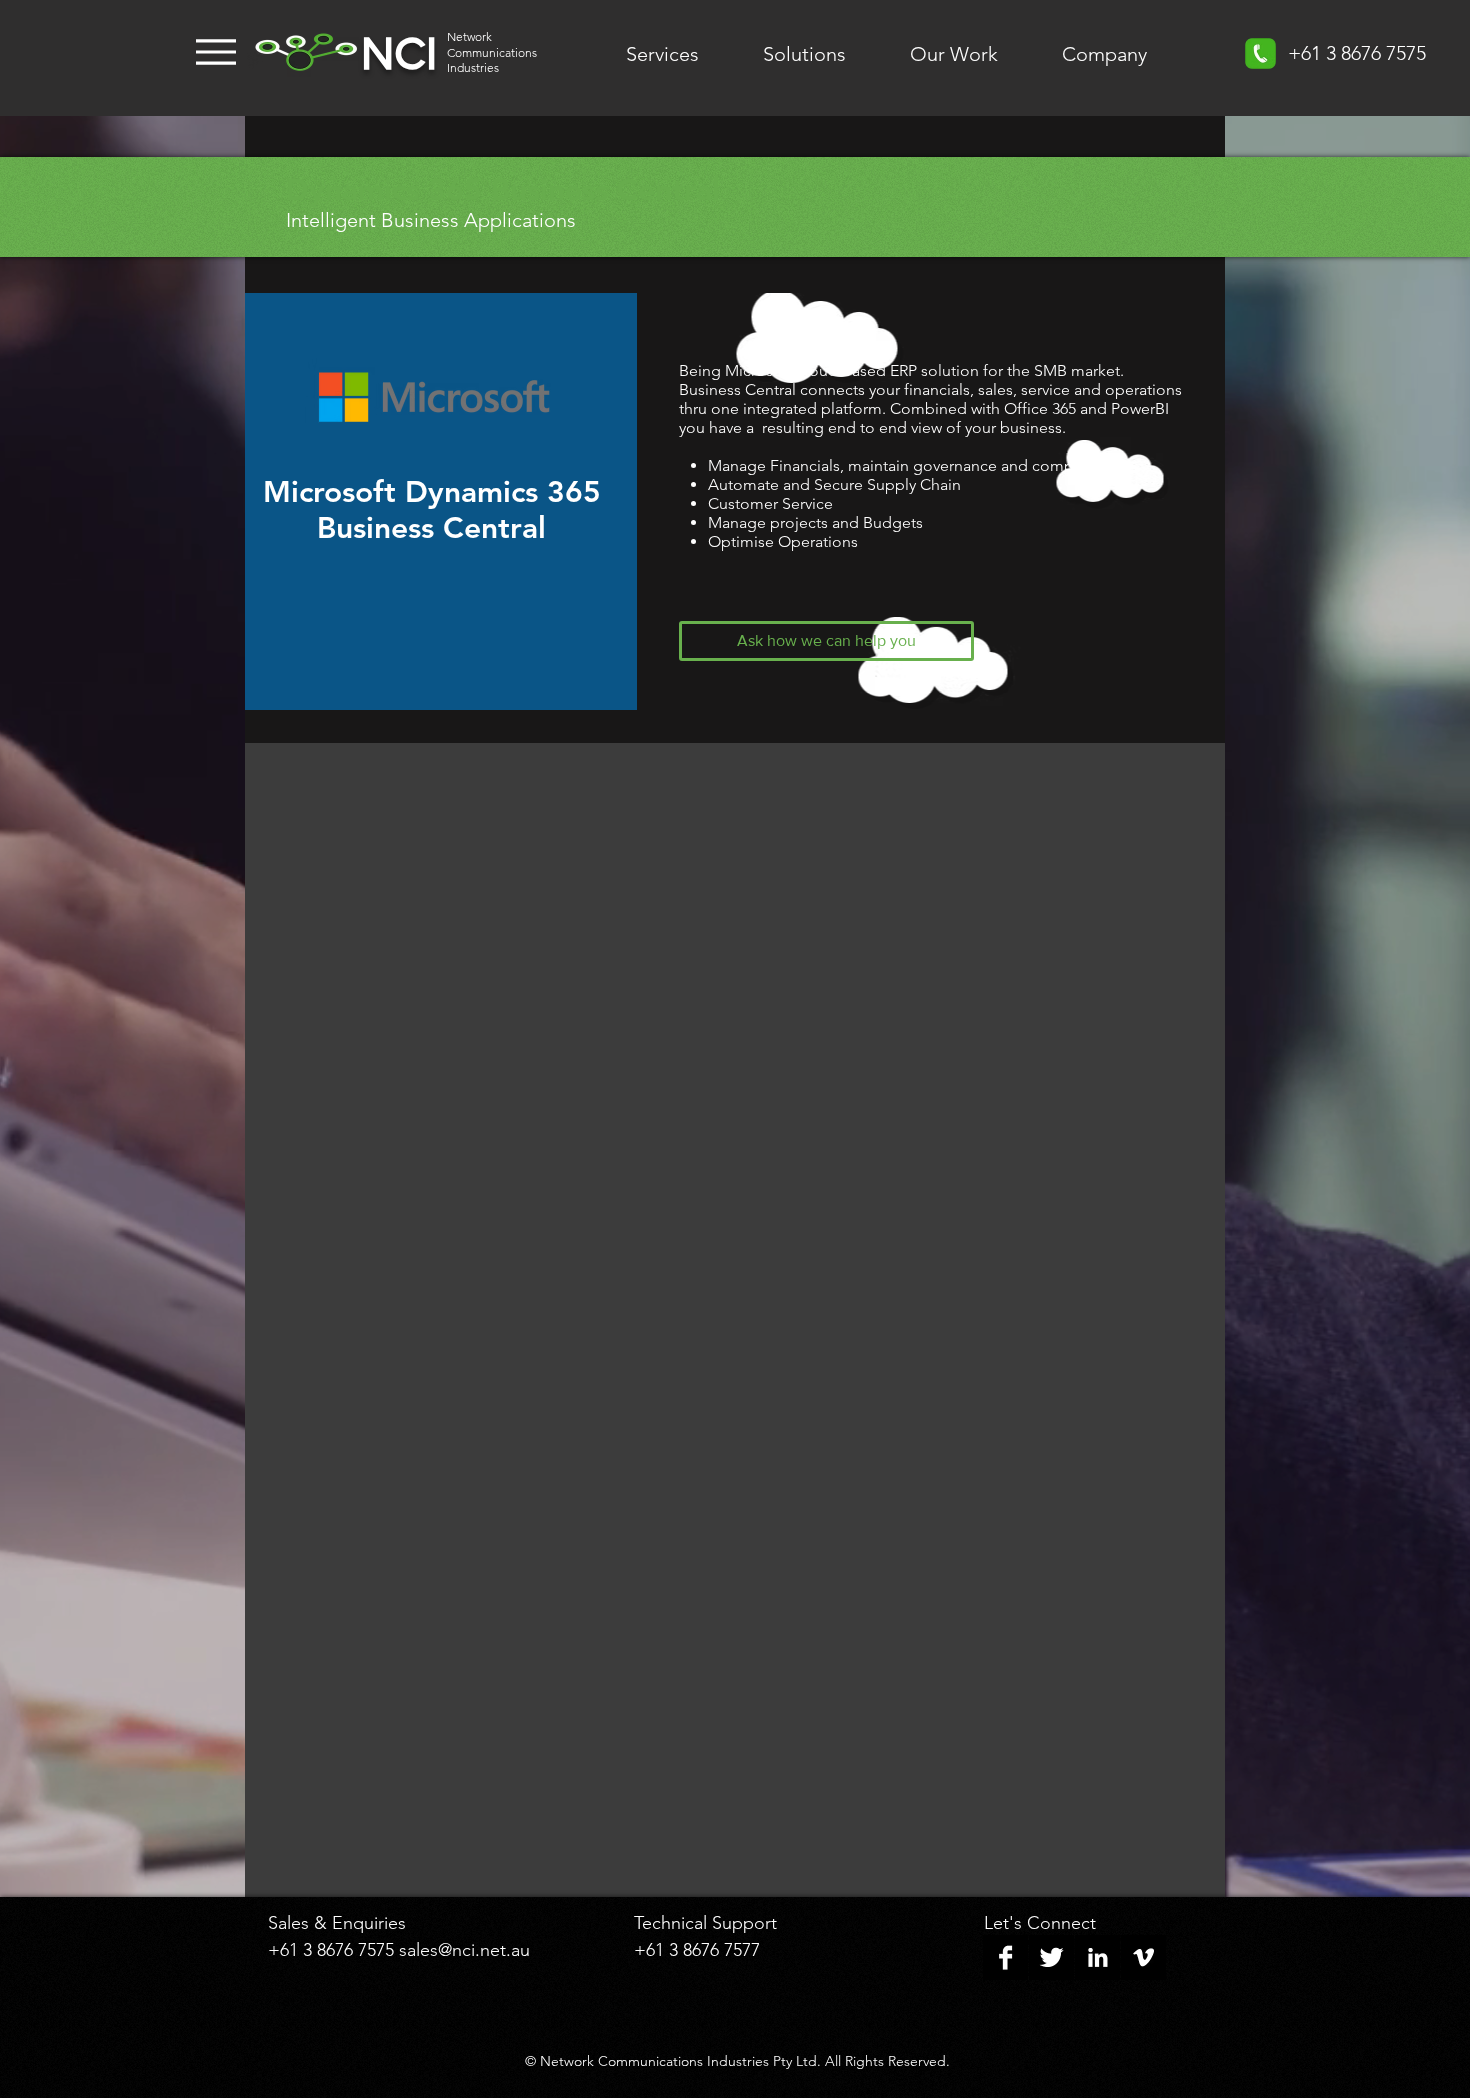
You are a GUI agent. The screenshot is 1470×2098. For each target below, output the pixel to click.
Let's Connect (1040, 1923)
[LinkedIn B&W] (1097, 1957)
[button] (826, 641)
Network (469, 36)
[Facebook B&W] (1005, 1957)
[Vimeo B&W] (1143, 1957)
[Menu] (216, 52)
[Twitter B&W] (1051, 1957)
